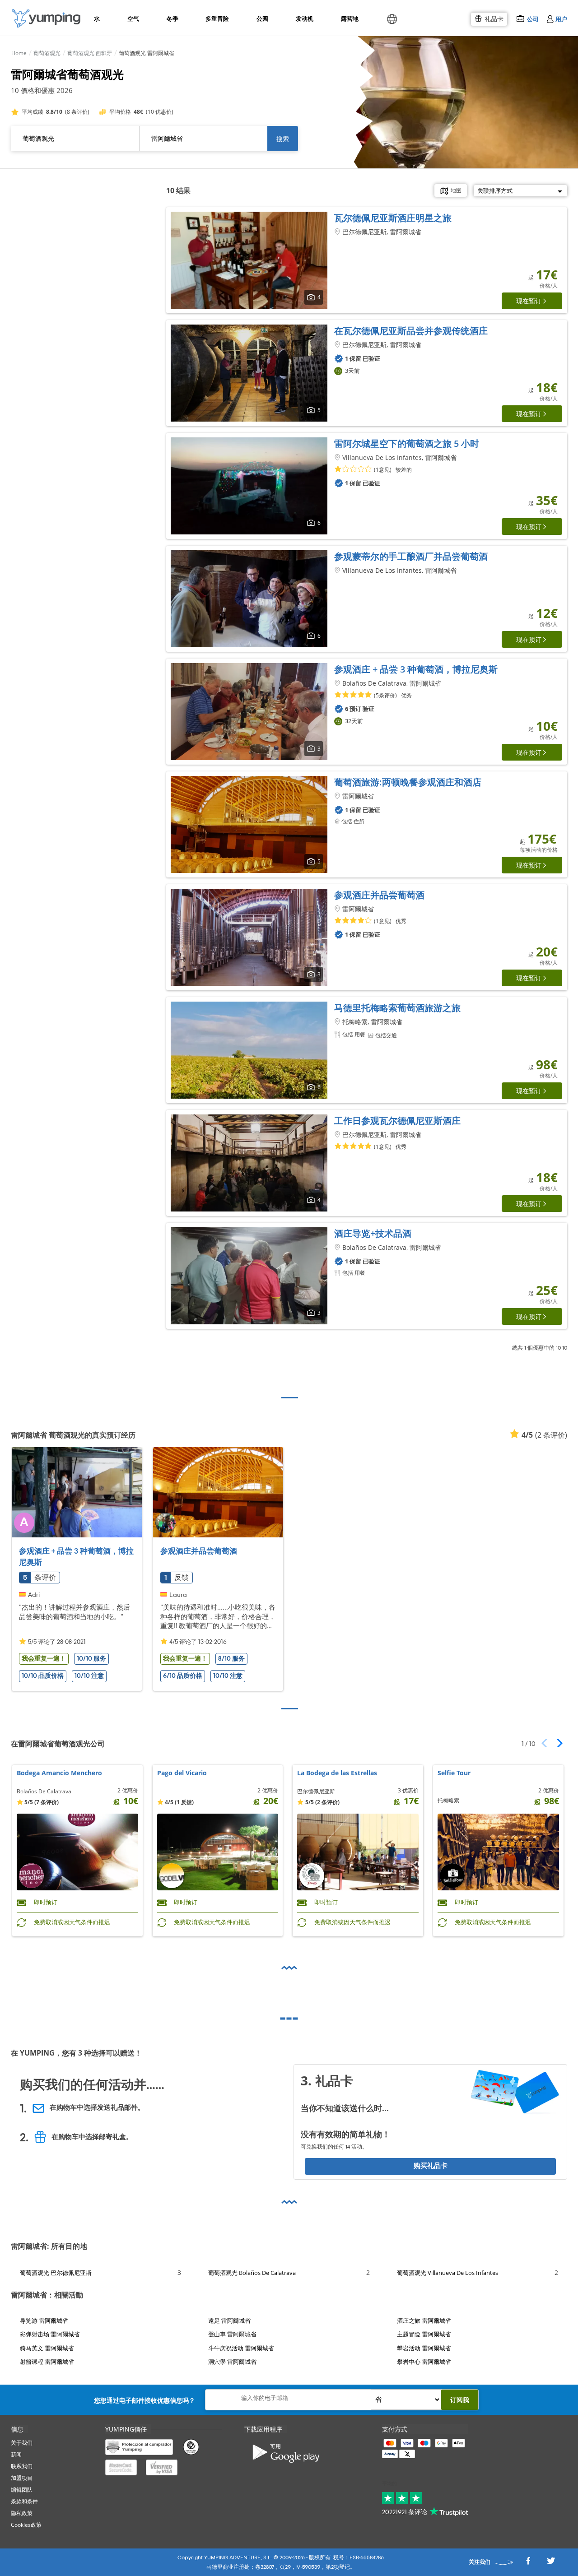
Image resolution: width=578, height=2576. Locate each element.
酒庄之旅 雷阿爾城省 (424, 2321)
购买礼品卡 (431, 2166)
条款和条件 (24, 2501)
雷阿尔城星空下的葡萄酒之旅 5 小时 (407, 443)
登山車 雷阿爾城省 (232, 2334)
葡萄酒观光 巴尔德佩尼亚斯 (56, 2273)
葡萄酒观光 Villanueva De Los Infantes (447, 2273)
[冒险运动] (46, 18)
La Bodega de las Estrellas (337, 1773)
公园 (262, 19)
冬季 (172, 19)
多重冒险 (217, 19)
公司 (533, 19)
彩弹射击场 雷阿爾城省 (50, 2334)
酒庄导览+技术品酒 (373, 1233)
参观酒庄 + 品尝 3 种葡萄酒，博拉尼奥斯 (416, 669)
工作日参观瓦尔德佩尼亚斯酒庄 (397, 1121)
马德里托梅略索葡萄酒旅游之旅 (397, 1008)
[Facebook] (528, 2564)
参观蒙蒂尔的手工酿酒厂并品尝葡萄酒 (411, 556)
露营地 (350, 19)
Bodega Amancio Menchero (59, 1773)
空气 (133, 19)
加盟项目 (22, 2478)
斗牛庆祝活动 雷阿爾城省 (241, 2348)
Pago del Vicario (182, 1773)
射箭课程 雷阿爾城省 (47, 2362)
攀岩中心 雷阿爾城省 (424, 2362)
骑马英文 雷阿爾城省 (47, 2348)
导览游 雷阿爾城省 (44, 2321)
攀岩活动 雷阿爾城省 (424, 2348)
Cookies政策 (26, 2525)
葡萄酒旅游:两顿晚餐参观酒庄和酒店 (408, 782)
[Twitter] (551, 2564)
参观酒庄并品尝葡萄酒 (379, 895)
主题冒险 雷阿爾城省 (424, 2334)
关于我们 (22, 2443)
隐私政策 (22, 2513)
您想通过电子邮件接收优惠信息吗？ (144, 2400)
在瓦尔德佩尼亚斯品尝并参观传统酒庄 (411, 331)
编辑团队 (22, 2490)
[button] (557, 1743)
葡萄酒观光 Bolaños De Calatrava (252, 2273)
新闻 (16, 2454)
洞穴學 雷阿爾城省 (232, 2362)
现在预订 (529, 301)
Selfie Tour (454, 1773)
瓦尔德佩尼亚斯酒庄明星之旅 (393, 218)
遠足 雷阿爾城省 (229, 2321)
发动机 (304, 19)
